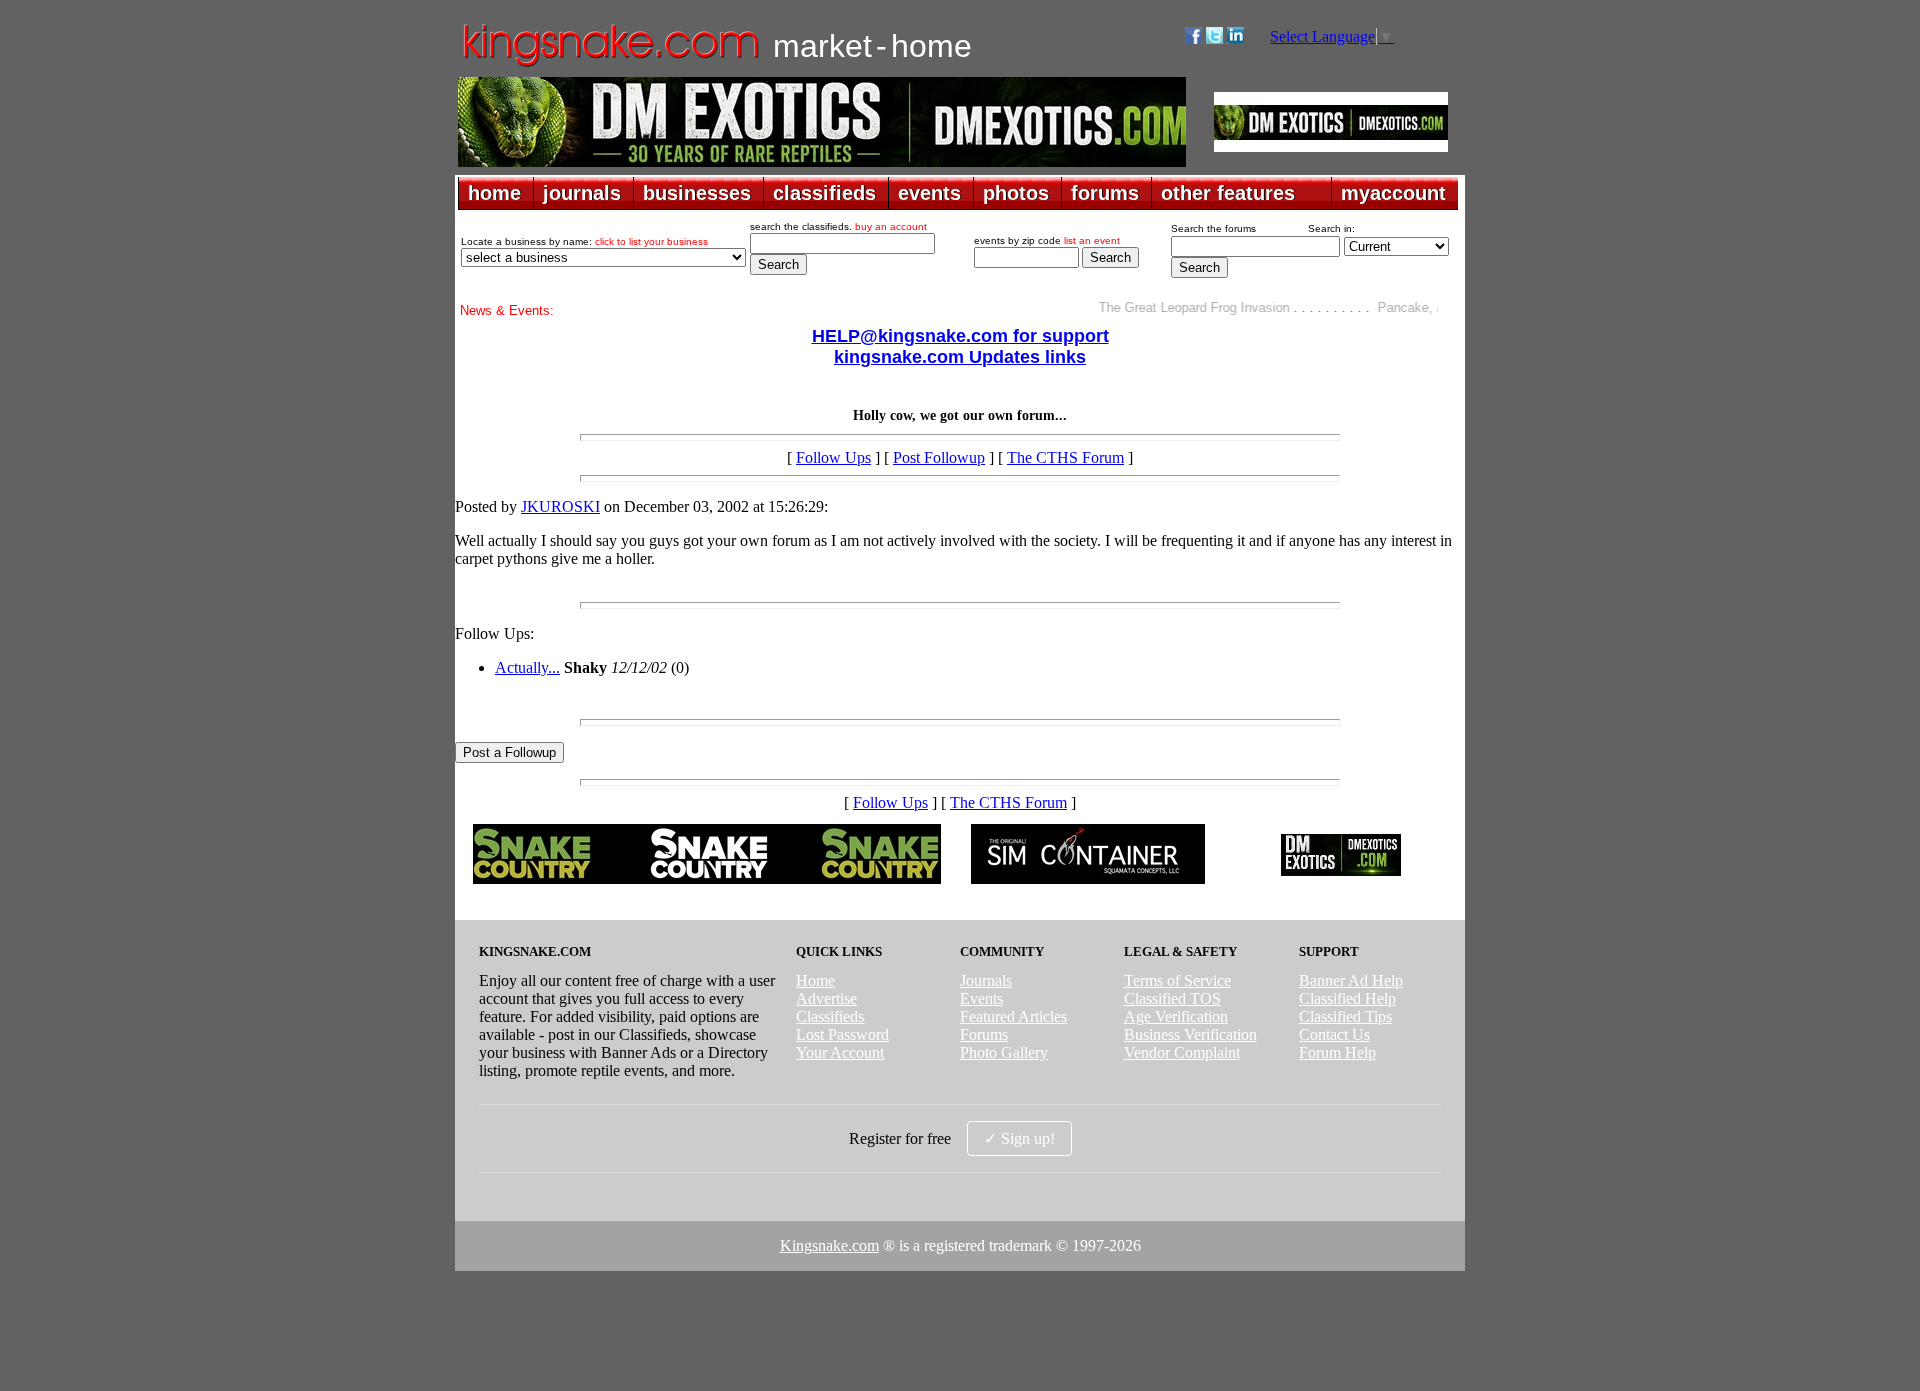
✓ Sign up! (1019, 1138)
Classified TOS (1172, 998)
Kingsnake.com (829, 1245)
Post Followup (939, 457)
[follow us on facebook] (1193, 38)
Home (815, 980)
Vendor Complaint (1182, 1052)
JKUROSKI (560, 506)
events (929, 193)
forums (1105, 193)
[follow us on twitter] (1214, 38)
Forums (984, 1034)
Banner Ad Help (1351, 980)
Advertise (826, 998)
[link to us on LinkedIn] (1235, 38)
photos (1016, 193)
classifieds (824, 193)
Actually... (527, 667)
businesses (697, 193)
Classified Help (1347, 998)
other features (1228, 193)
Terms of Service (1177, 980)
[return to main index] (609, 65)
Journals (986, 980)
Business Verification (1190, 1034)
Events (981, 998)
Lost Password (842, 1034)
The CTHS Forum (1065, 457)
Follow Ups (833, 457)
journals (582, 193)
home (494, 193)
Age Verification (1176, 1016)
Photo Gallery (1004, 1052)
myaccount (1393, 193)
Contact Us (1334, 1034)
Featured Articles (1013, 1016)
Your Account (840, 1052)
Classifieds (830, 1016)
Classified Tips (1345, 1016)
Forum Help (1337, 1052)
